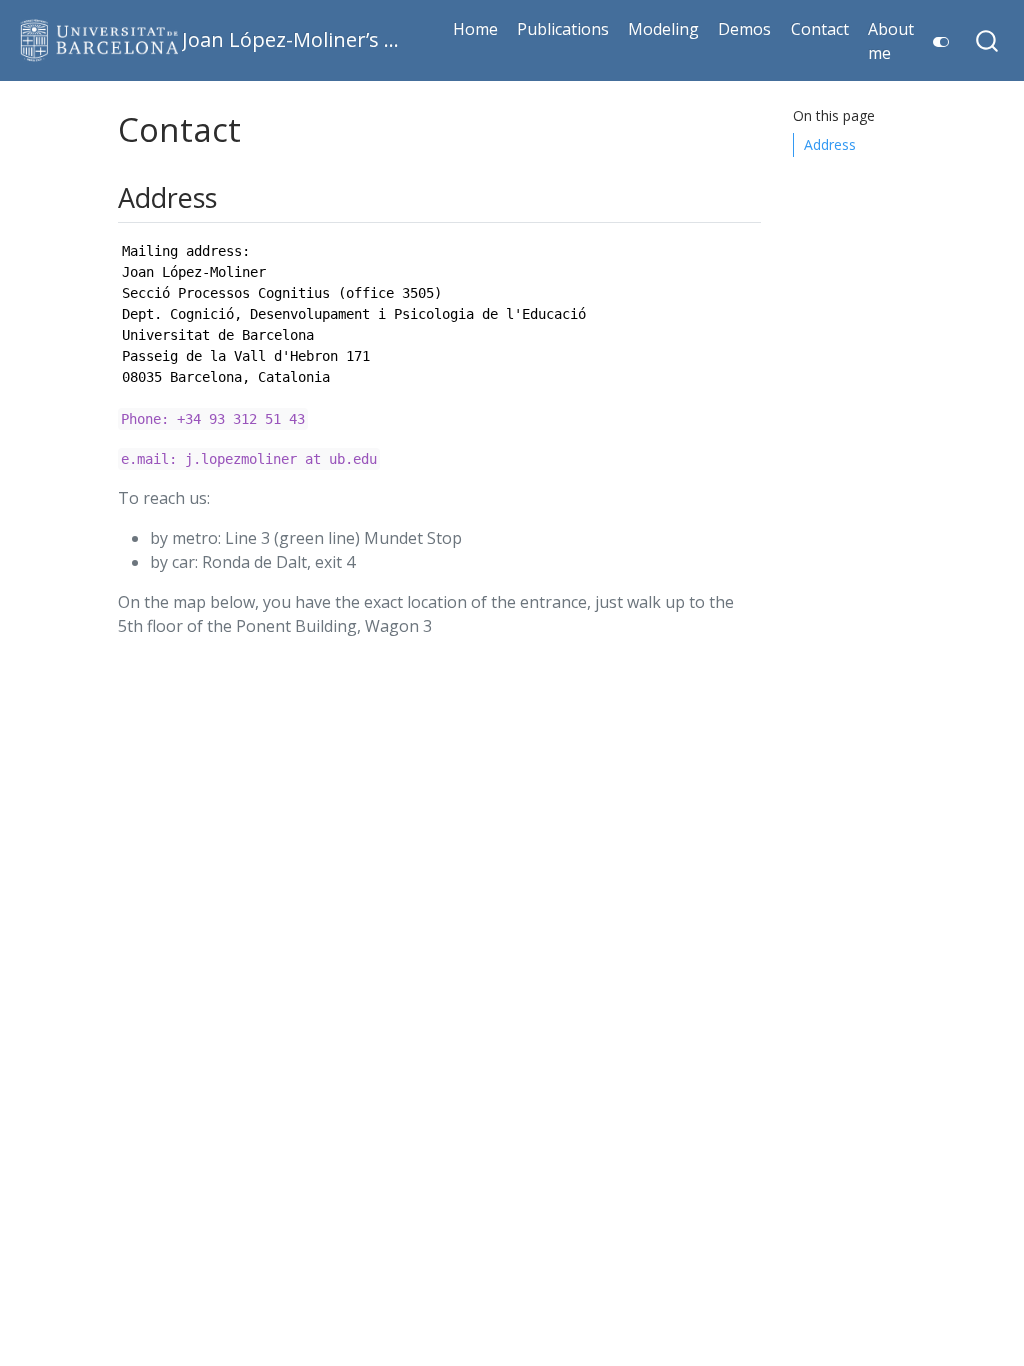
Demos (744, 29)
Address (830, 144)
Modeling (663, 29)
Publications (563, 29)
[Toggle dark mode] (937, 35)
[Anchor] (230, 196)
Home (475, 29)
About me (891, 41)
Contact (820, 29)
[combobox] (988, 40)
